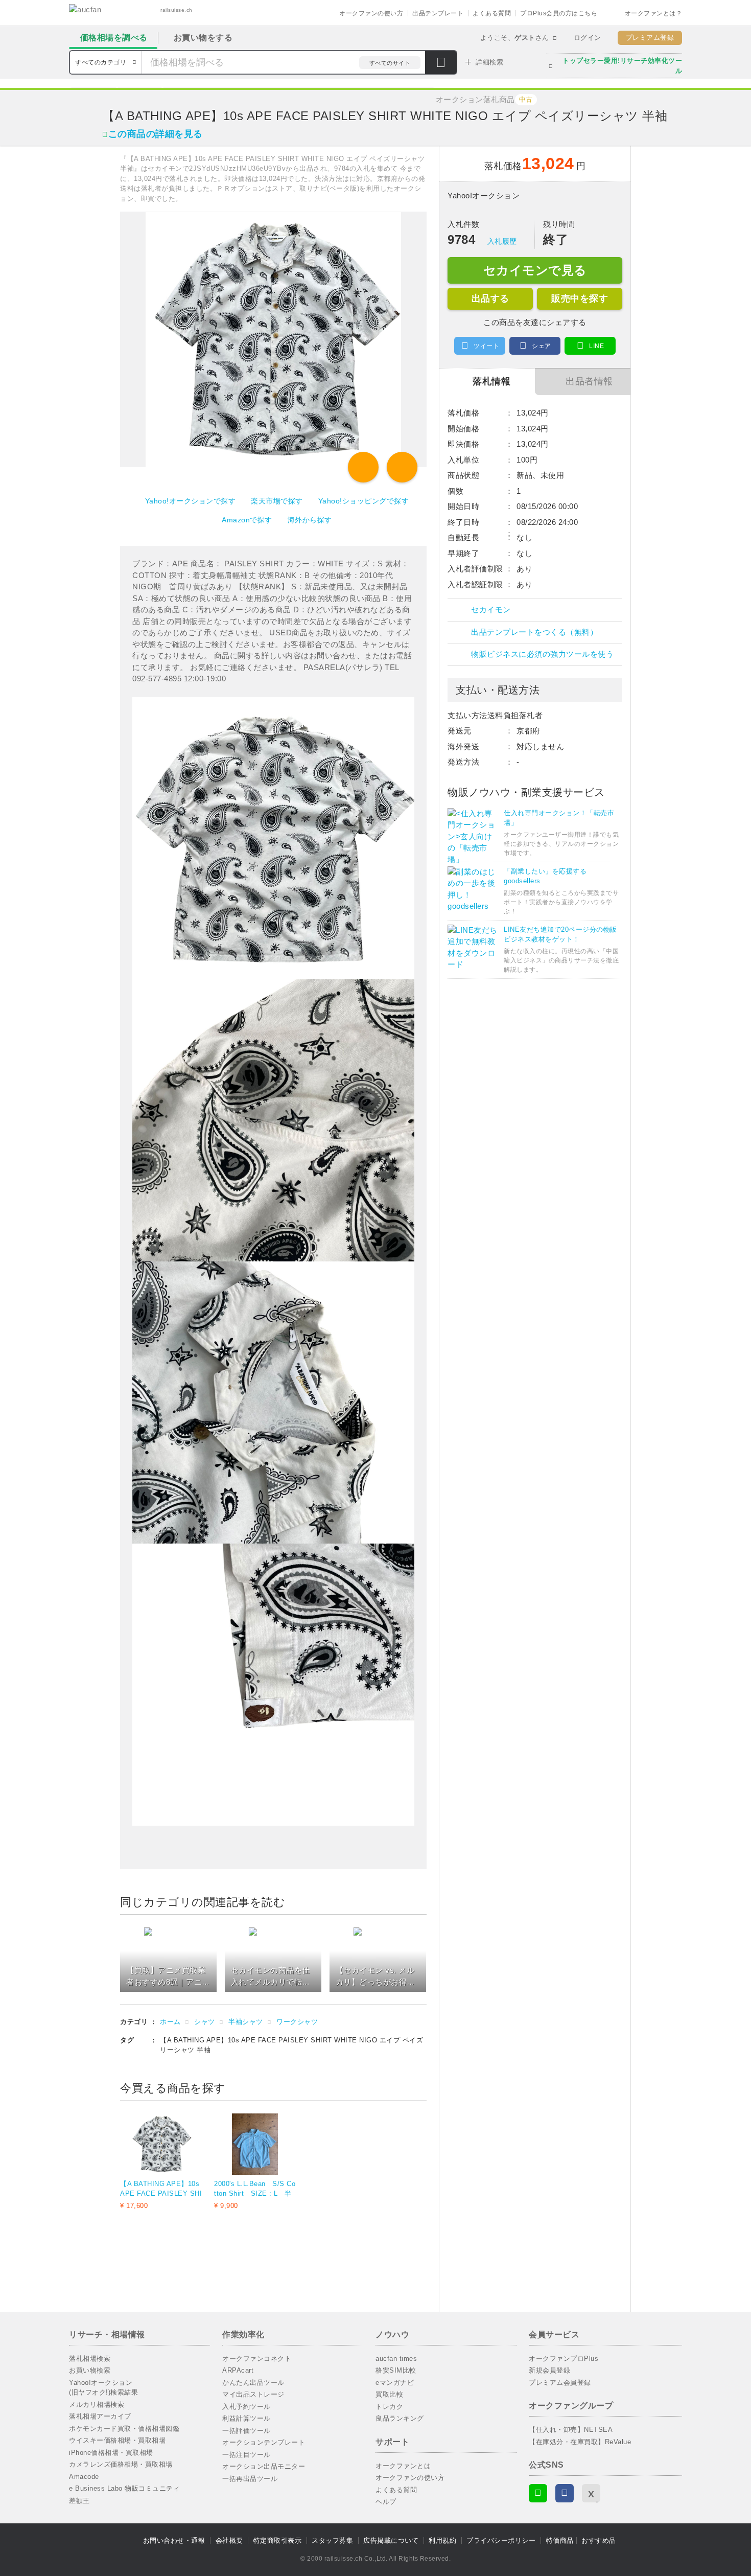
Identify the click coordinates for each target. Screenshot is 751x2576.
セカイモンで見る (535, 270)
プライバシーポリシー (501, 2540)
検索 (441, 63)
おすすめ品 (599, 2540)
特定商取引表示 (278, 2540)
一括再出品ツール (250, 2479)
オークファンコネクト (257, 2359)
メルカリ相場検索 (97, 2405)
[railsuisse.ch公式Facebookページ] (565, 2493)
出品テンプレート (438, 13)
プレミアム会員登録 (560, 2383)
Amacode (84, 2477)
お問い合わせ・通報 (174, 2540)
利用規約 (442, 2540)
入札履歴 (502, 241)
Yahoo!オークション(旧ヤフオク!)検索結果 (103, 2388)
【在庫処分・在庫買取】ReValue (580, 2442)
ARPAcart (238, 2370)
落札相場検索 (90, 2359)
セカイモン (491, 609)
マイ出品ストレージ (253, 2394)
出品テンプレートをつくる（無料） (534, 632)
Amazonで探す (247, 520)
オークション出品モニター (264, 2466)
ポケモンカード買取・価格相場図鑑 (124, 2429)
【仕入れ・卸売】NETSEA (571, 2430)
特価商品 (560, 2540)
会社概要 (229, 2540)
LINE (596, 346)
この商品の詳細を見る (156, 134)
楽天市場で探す (277, 501)
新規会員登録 (549, 2370)
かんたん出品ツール (253, 2383)
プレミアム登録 (650, 38)
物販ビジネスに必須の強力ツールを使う (542, 654)
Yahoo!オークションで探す (191, 501)
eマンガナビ (395, 2383)
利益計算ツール (247, 2418)
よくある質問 (492, 13)
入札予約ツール (247, 2407)
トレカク (389, 2407)
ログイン (588, 38)
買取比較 (389, 2394)
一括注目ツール (247, 2455)
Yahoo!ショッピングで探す (364, 501)
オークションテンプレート (264, 2442)
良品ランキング (400, 2418)
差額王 (79, 2501)
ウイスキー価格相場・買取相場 (117, 2440)
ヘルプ (386, 2502)
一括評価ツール (247, 2431)
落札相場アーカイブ (100, 2416)
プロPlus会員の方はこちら (559, 13)
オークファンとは (403, 2466)
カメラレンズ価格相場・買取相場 (121, 2464)
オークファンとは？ (654, 13)
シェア (542, 346)
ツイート (486, 346)
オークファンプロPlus (564, 2359)
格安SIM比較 (396, 2370)
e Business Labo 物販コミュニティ (124, 2488)
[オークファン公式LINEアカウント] (538, 2493)
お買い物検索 (90, 2370)
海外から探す (310, 520)
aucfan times (396, 2359)
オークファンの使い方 (371, 13)
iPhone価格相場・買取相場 (111, 2453)
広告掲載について (391, 2540)
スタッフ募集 (332, 2540)
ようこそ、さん (515, 38)
